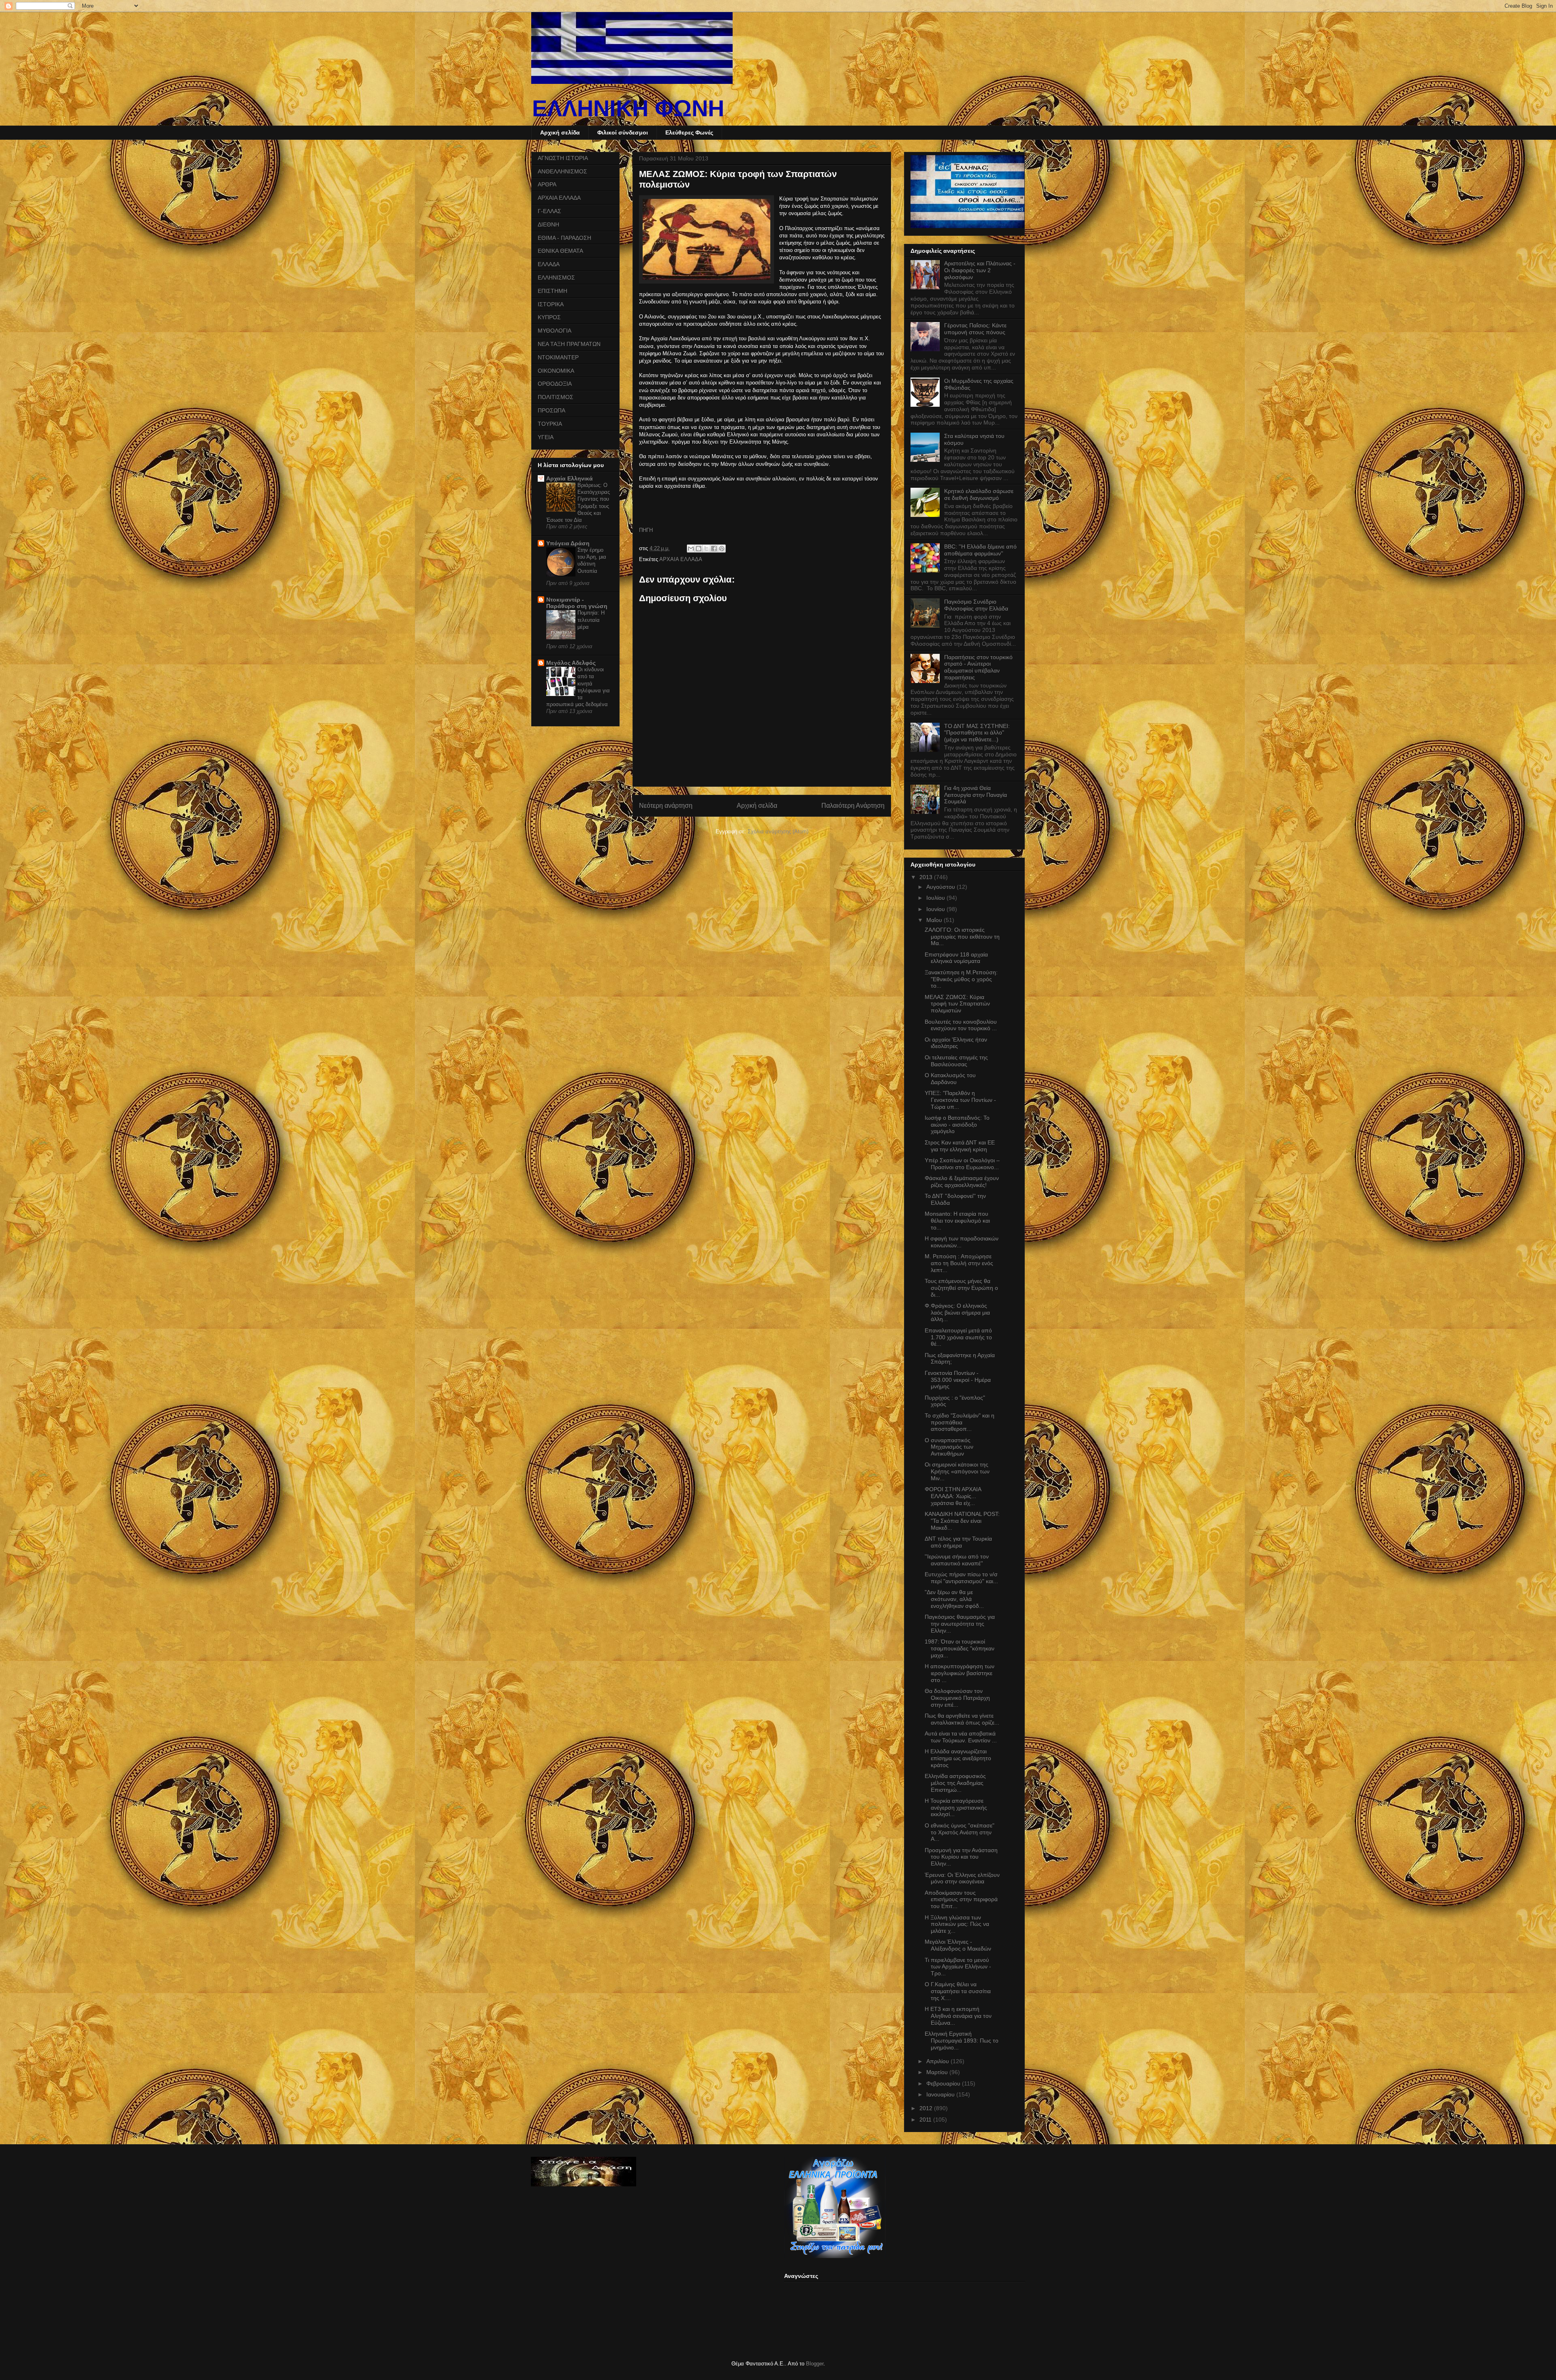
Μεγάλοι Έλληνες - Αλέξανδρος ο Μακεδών (958, 1945)
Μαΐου (935, 920)
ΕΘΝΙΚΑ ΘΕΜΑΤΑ (560, 251)
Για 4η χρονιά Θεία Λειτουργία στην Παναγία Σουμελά (976, 795)
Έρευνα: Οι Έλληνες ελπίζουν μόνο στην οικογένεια (962, 1878)
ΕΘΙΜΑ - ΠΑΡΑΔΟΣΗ (564, 238)
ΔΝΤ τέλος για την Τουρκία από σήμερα (958, 1542)
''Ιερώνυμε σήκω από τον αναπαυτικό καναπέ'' (957, 1560)
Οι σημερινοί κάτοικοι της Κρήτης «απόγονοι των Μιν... (957, 1471)
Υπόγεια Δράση (568, 543)
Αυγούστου (942, 887)
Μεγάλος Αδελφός (571, 663)
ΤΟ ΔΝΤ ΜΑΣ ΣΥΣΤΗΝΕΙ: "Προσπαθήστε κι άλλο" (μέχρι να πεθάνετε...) (977, 733)
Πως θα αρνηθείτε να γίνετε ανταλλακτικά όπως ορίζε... (962, 1719)
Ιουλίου (936, 898)
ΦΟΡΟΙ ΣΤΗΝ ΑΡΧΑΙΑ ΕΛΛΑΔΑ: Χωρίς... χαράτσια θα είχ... (953, 1496)
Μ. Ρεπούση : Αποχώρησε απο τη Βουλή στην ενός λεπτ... (959, 1263)
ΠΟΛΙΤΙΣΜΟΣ (556, 397)
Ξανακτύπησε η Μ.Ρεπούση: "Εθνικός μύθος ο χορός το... (961, 979)
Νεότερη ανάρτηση (666, 806)
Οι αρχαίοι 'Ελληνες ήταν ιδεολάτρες (956, 1043)
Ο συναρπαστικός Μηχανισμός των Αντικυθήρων (949, 1447)
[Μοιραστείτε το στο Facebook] (714, 549)
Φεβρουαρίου (944, 2083)
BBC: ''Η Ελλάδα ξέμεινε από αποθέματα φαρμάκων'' (980, 550)
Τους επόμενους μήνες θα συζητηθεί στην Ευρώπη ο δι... (961, 1288)
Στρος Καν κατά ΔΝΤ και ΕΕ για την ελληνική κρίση (960, 1146)
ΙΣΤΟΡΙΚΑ (551, 304)
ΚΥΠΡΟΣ (549, 317)
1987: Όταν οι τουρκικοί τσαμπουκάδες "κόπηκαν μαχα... (960, 1648)
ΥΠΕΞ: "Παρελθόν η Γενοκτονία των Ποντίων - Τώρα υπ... (960, 1100)
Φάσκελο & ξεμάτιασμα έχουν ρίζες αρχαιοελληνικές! (962, 1181)
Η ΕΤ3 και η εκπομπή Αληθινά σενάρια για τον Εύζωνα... (958, 2016)
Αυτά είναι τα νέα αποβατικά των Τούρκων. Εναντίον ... (961, 1737)
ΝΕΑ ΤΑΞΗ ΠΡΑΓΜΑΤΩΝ (569, 344)
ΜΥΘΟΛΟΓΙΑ (555, 331)
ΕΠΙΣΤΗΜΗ (553, 291)
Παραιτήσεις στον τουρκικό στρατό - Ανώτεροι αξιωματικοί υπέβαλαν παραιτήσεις (978, 667)
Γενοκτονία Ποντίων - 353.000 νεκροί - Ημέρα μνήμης (958, 1380)
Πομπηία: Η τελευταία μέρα (591, 620)
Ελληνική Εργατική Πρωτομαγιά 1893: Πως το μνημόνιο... (962, 2041)
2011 (926, 2120)
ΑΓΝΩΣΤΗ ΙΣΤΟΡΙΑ (563, 158)
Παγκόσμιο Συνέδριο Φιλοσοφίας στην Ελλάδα (976, 605)
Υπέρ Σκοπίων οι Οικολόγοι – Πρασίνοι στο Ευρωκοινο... (962, 1164)
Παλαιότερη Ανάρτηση (853, 806)
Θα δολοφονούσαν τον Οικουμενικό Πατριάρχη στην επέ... (957, 1698)
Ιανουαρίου (941, 2094)
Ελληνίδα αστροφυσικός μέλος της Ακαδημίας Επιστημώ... (955, 1783)
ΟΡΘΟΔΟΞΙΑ (555, 384)
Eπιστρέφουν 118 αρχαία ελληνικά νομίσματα (956, 958)
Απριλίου (938, 2061)
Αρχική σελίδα (560, 132)
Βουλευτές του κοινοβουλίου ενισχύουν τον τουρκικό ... (961, 1025)
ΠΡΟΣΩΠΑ (551, 410)
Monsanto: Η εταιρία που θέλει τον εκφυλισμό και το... (957, 1221)
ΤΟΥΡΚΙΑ (550, 424)
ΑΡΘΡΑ (547, 184)
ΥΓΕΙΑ (546, 437)
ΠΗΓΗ (646, 530)
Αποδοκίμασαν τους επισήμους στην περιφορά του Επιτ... (961, 1900)
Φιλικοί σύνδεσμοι (623, 132)
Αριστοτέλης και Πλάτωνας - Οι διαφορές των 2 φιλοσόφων (980, 270)
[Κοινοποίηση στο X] (706, 549)
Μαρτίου (938, 2072)
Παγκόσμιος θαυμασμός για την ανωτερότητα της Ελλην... (960, 1624)
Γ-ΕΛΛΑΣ (549, 211)
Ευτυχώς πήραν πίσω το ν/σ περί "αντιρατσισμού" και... (961, 1578)
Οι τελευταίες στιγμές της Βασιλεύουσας (956, 1061)
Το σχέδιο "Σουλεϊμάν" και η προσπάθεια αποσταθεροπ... (960, 1422)
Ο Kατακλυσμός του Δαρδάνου (950, 1079)
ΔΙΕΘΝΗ (548, 224)
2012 (927, 2108)
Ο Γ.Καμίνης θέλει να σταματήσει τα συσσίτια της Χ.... (958, 1991)
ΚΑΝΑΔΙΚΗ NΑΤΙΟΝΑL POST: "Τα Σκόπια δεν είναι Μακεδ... (962, 1521)
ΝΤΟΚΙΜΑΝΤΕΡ (558, 357)
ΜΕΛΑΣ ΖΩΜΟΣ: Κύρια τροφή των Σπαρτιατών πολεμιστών (957, 1004)
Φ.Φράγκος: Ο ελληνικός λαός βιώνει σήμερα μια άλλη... (957, 1313)
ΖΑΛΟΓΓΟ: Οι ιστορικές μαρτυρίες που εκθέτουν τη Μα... (962, 937)
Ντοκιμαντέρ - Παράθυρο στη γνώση (577, 603)
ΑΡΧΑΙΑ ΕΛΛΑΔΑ (681, 559)
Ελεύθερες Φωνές (689, 132)
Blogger (815, 2364)
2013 (927, 877)
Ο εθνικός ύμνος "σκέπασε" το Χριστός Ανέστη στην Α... (960, 1832)
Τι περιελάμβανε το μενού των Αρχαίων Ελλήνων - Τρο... (958, 1967)
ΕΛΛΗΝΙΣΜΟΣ (556, 277)
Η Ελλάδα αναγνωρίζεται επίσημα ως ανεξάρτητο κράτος (958, 1758)
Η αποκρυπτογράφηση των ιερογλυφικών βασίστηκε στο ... (960, 1673)
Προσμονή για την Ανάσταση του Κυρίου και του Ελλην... (961, 1857)
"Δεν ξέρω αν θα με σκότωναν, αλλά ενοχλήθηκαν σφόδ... (954, 1599)
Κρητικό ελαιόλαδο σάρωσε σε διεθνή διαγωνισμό (979, 494)
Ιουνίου (936, 909)
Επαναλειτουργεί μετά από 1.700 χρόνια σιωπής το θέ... (958, 1337)
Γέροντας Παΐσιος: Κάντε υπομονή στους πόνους (975, 329)
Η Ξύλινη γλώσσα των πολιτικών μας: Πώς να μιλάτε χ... (957, 1924)
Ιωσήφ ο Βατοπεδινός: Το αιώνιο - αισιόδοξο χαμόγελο (957, 1125)
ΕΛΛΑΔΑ (549, 264)
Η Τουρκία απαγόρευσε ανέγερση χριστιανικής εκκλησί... (956, 1808)
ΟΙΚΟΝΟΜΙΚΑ (556, 371)
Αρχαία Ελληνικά (570, 478)
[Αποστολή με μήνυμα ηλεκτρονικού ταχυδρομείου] (691, 549)
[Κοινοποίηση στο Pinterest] (722, 549)
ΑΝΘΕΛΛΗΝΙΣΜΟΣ (562, 171)
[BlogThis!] (699, 549)
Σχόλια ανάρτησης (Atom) (778, 831)
